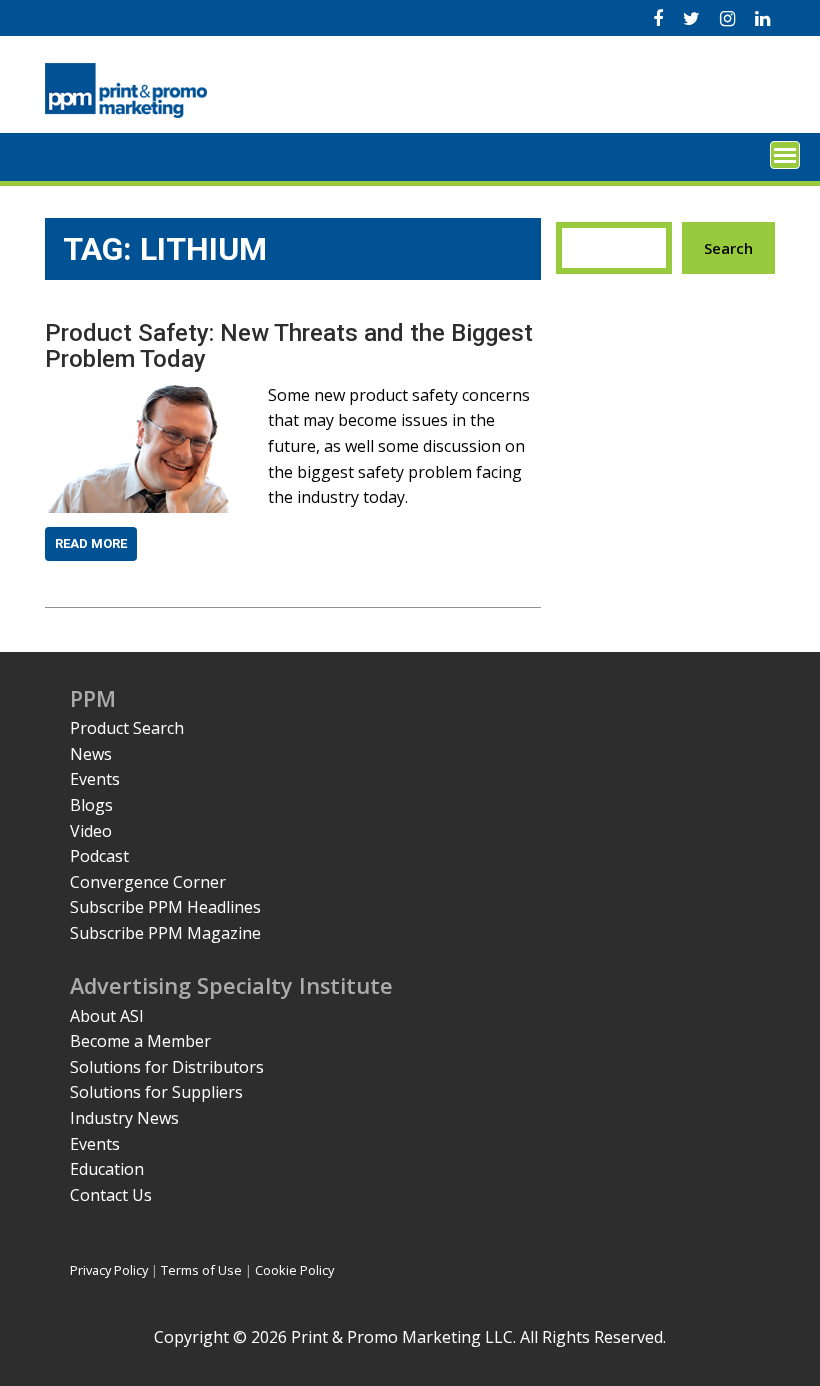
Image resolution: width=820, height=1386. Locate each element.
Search (728, 248)
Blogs (91, 805)
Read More (91, 543)
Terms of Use (201, 1270)
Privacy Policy (109, 1270)
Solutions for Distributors (167, 1067)
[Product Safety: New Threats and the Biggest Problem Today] (137, 395)
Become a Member (140, 1041)
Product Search (127, 728)
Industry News (124, 1118)
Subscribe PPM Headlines (165, 907)
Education (107, 1169)
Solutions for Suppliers (156, 1092)
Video (91, 831)
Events (95, 779)
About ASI (107, 1016)
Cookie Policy (294, 1270)
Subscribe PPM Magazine (165, 933)
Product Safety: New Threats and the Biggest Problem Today (289, 346)
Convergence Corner (148, 882)
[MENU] (785, 155)
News (91, 754)
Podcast (99, 856)
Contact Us (111, 1195)
